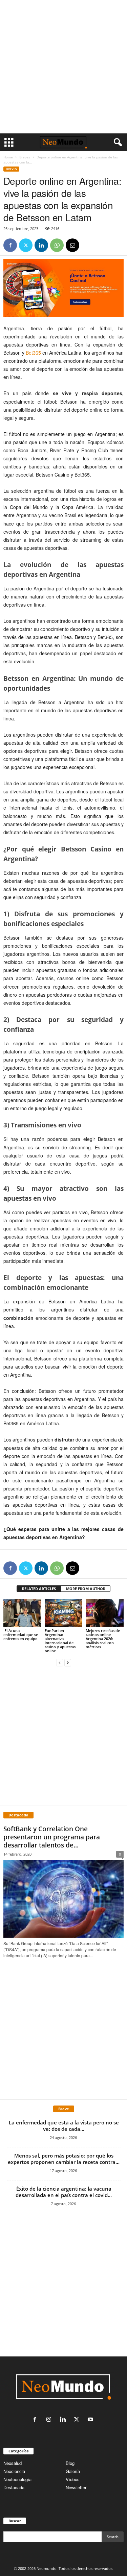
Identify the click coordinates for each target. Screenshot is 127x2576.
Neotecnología (17, 2479)
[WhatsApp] (57, 245)
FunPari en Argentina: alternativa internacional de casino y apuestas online (60, 1641)
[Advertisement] (63, 67)
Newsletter (76, 2487)
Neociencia (14, 2471)
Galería (73, 2471)
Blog (70, 2463)
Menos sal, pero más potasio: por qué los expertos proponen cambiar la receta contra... (64, 2159)
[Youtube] (91, 2420)
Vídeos (73, 2479)
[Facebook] (10, 245)
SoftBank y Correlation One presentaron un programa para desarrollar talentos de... (52, 1837)
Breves (25, 157)
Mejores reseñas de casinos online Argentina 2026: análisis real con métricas (103, 1639)
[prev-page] (60, 1662)
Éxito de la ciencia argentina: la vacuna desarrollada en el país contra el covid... (64, 2192)
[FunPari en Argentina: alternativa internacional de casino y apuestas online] (64, 1613)
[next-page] (68, 1662)
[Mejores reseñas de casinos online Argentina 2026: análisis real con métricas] (105, 1613)
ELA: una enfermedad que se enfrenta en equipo (21, 1635)
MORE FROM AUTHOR (86, 1589)
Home (8, 157)
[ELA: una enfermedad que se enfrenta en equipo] (22, 1613)
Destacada (14, 2487)
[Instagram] (50, 2420)
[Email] (72, 245)
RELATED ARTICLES (39, 1589)
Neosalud (13, 2463)
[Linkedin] (41, 245)
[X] (26, 245)
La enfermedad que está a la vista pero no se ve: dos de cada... (64, 2126)
